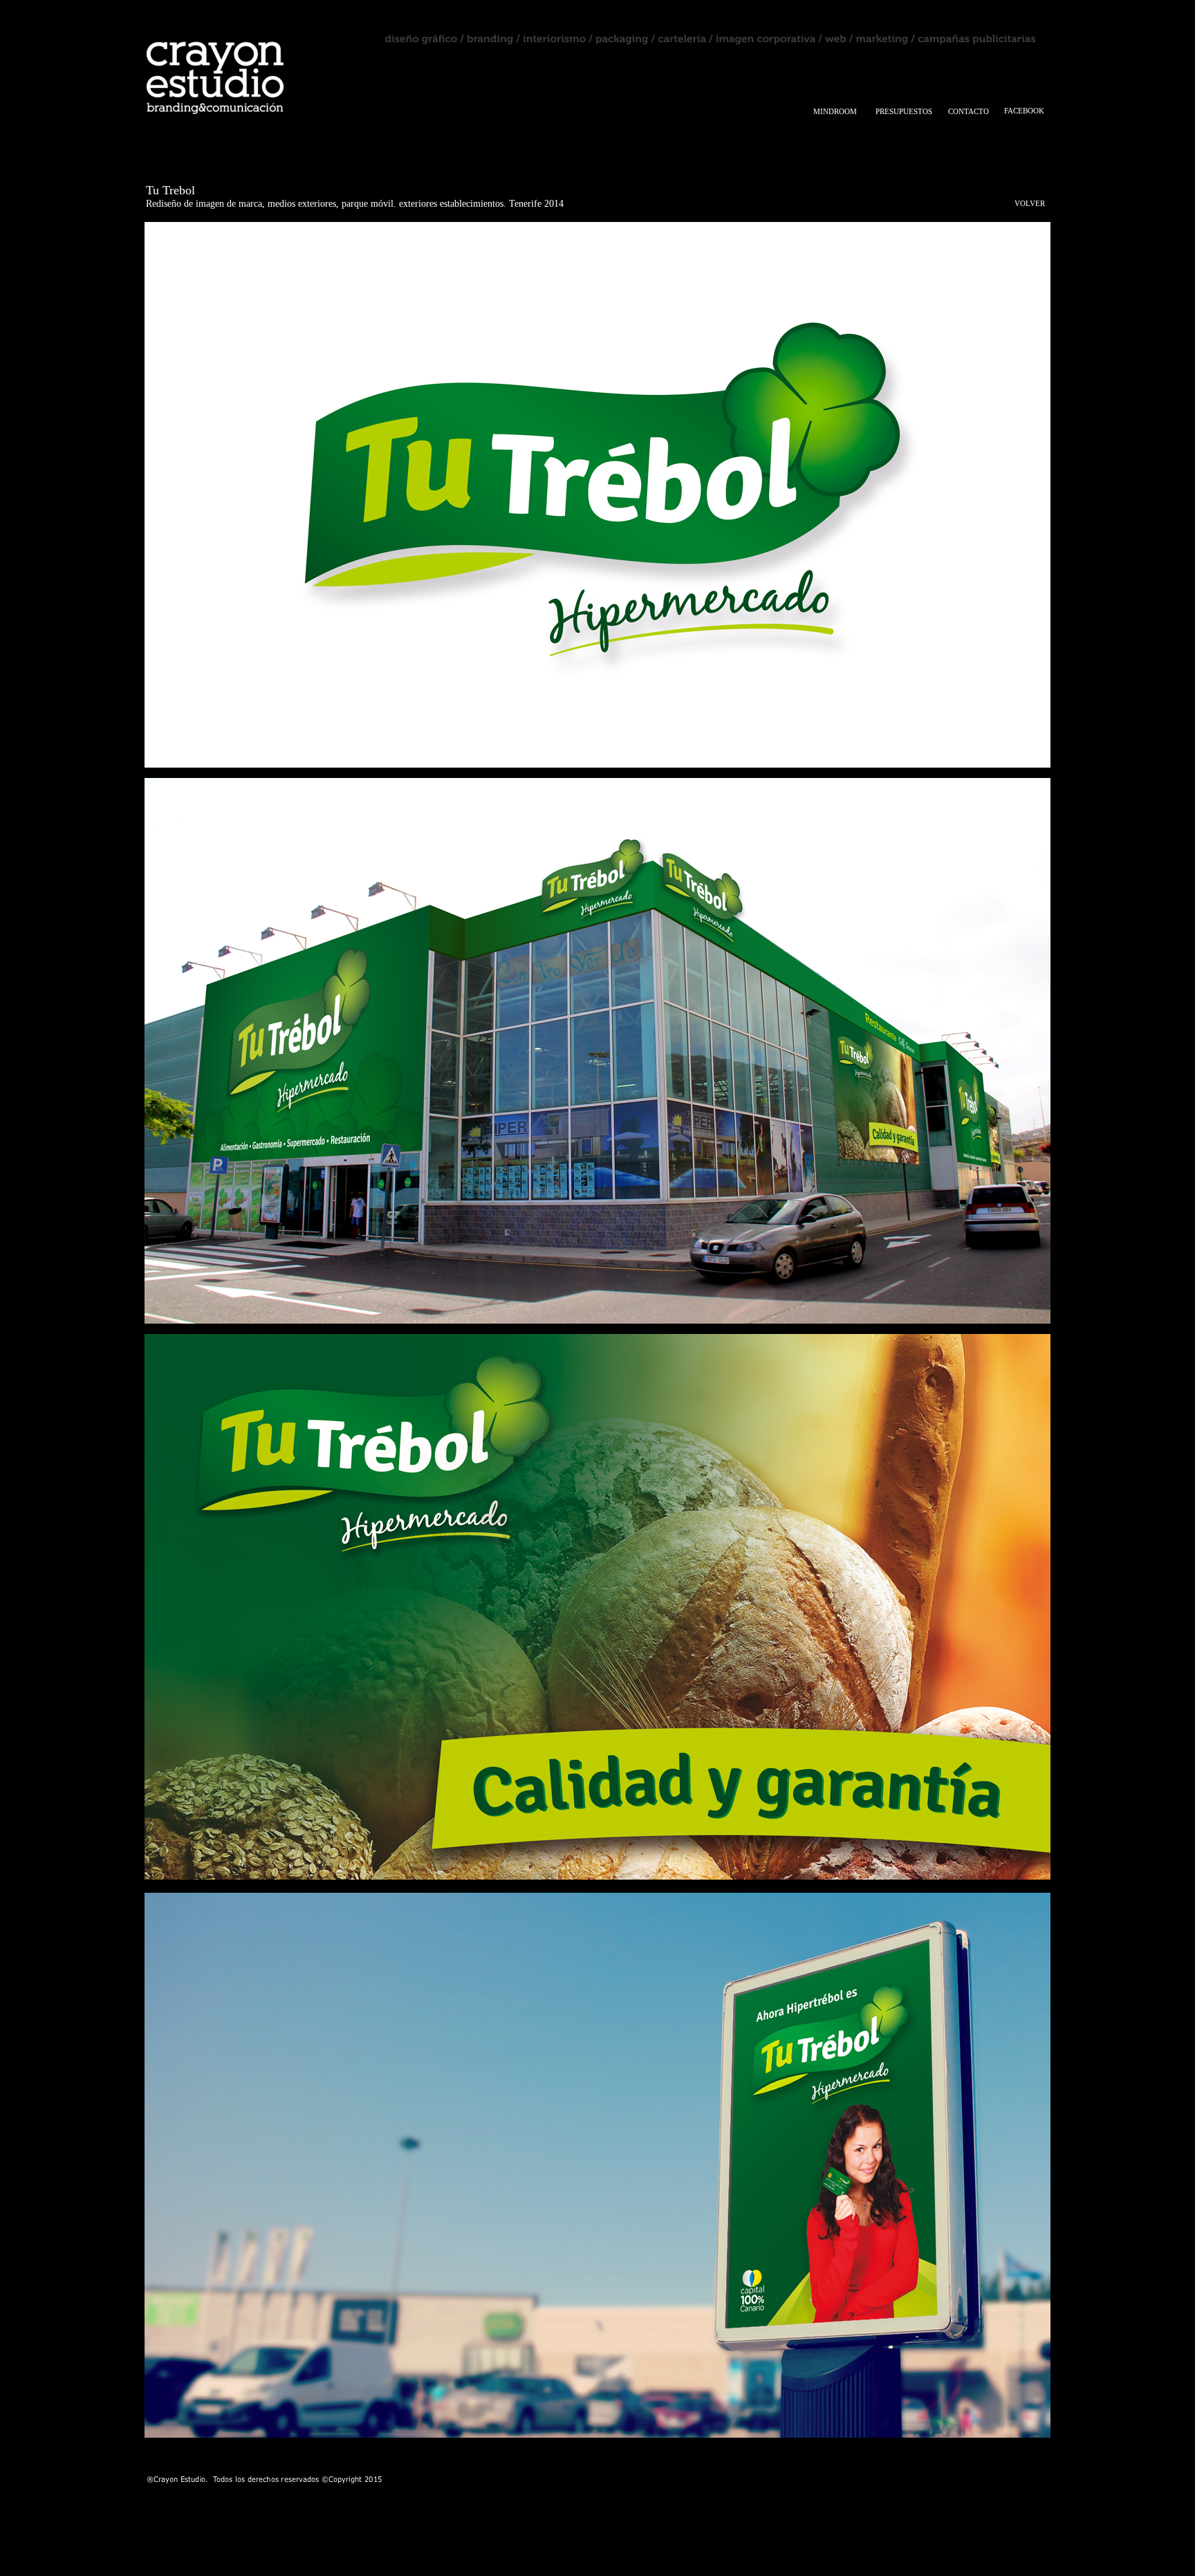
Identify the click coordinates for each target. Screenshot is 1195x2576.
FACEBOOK (1024, 111)
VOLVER (1030, 203)
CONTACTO (969, 111)
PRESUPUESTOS (904, 111)
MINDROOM (835, 111)
